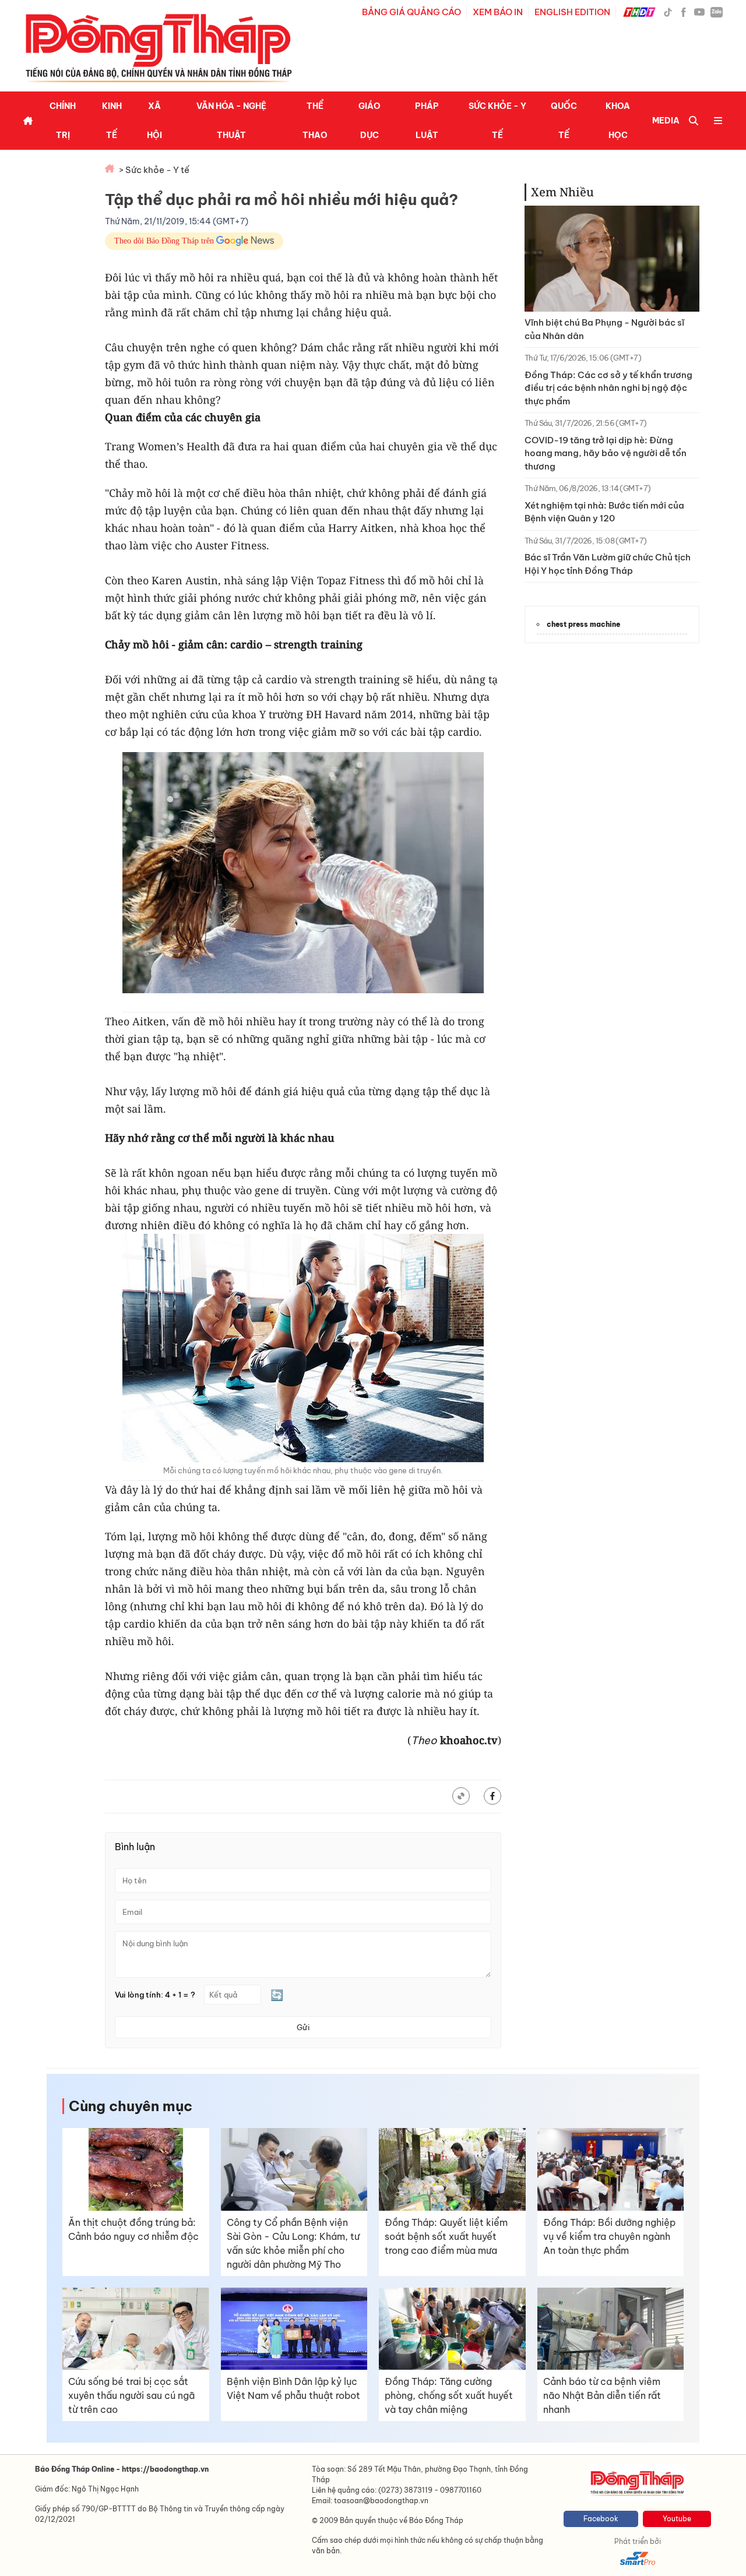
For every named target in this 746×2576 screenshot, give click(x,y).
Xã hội (154, 121)
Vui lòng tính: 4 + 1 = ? (155, 1995)
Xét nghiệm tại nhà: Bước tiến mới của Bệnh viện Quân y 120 (604, 512)
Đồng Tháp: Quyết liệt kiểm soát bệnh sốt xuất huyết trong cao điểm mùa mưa (446, 2236)
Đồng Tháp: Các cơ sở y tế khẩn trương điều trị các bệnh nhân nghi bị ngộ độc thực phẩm (608, 388)
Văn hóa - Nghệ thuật (231, 121)
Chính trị (63, 121)
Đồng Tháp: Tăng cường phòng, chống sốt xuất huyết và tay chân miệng (449, 2395)
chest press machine (583, 624)
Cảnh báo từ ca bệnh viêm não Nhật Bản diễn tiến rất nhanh (602, 2395)
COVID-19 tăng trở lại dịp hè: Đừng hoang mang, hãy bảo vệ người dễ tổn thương (606, 453)
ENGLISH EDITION (572, 12)
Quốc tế (564, 121)
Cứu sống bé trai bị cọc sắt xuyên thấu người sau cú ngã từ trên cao (131, 2395)
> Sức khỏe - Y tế (154, 170)
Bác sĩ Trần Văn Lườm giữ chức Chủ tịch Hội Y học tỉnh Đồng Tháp (608, 564)
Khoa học (618, 121)
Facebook (601, 2519)
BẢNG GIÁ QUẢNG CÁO (411, 12)
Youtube (677, 2519)
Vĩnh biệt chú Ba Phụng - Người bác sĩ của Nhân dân (604, 329)
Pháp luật (427, 121)
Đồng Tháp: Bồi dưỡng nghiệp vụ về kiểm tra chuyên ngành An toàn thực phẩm (609, 2236)
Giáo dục (370, 121)
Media (666, 121)
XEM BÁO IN (498, 12)
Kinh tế (112, 121)
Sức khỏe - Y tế (497, 121)
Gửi (303, 2027)
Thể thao (315, 121)
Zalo (717, 12)
